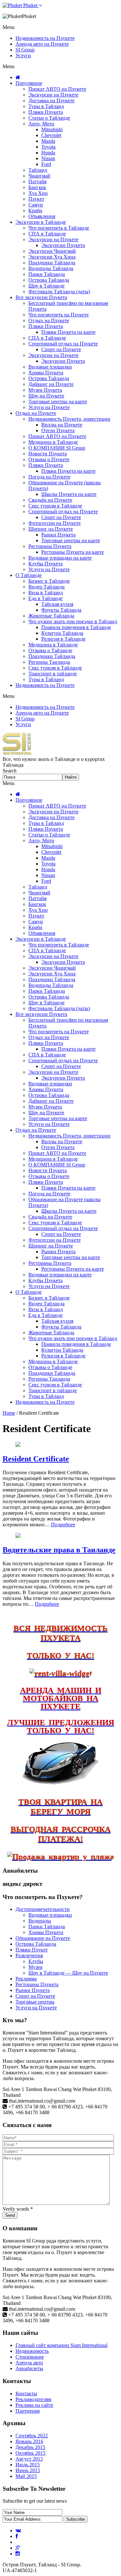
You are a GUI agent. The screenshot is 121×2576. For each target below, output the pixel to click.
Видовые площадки (50, 367)
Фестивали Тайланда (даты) (59, 292)
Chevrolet (51, 135)
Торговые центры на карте (58, 402)
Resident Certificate (36, 1459)
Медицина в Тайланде (53, 442)
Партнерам (28, 2411)
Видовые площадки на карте (60, 558)
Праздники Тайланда (52, 263)
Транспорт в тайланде (53, 674)
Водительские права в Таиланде (59, 1550)
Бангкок (37, 187)
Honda (48, 153)
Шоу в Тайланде (46, 286)
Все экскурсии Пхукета (41, 297)
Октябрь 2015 (30, 2453)
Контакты (26, 2393)
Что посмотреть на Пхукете (59, 315)
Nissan (48, 158)
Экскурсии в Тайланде (41, 222)
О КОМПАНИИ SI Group (57, 448)
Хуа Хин (38, 193)
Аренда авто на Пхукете (42, 44)
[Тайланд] (18, 753)
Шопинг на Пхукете (51, 529)
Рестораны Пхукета (50, 546)
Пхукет (36, 199)
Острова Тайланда (49, 280)
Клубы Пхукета (45, 564)
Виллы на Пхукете (62, 425)
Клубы (36, 1961)
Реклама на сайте (34, 2405)
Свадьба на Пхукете (50, 500)
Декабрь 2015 (30, 2447)
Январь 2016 (29, 2441)
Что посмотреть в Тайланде (59, 228)
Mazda (48, 141)
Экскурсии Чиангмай (52, 251)
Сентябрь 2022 (32, 2436)
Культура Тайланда (62, 633)
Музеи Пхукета (45, 390)
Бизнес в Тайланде (49, 581)
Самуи (36, 205)
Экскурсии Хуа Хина (52, 257)
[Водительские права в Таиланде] (18, 1536)
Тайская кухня (57, 604)
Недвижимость (32, 2351)
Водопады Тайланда (51, 268)
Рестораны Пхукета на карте (73, 552)
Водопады (40, 1921)
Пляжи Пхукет (32, 1950)
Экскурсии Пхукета (63, 245)
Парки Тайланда (47, 274)
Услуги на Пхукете (49, 407)
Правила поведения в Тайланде (76, 627)
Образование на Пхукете (43, 1938)
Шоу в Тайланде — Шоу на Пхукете (68, 1973)
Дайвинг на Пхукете (51, 384)
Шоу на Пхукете (46, 396)
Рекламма (26, 1979)
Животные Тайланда (51, 616)
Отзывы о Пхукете (49, 459)
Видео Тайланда (46, 587)
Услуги (23, 55)
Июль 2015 (28, 2465)
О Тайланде (29, 575)
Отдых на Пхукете (49, 320)
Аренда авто (29, 2363)
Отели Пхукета (58, 430)
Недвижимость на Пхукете (45, 38)
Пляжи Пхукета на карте (68, 332)
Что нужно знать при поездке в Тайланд (73, 621)
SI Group (25, 50)
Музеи (35, 1967)
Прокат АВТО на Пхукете (57, 89)
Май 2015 (26, 2476)
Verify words (18, 2209)
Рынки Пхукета (58, 535)
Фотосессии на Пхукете (55, 523)
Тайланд (38, 170)
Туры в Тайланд (46, 106)
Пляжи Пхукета (46, 112)
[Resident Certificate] (18, 1445)
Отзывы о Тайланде (50, 650)
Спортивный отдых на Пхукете (63, 344)
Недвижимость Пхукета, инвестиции (69, 419)
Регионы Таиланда (49, 662)
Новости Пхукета (48, 454)
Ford (46, 164)
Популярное (29, 83)
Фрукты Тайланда (61, 610)
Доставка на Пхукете (51, 100)
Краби (35, 210)
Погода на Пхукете (49, 477)
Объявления (42, 216)
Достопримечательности (43, 1909)
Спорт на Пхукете (61, 349)
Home (9, 1413)
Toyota (48, 147)
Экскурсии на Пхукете (53, 95)
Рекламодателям (33, 2399)
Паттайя (37, 182)
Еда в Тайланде (45, 598)
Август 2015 (29, 2459)
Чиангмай (39, 176)
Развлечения (29, 1955)
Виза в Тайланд (46, 593)
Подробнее (63, 1525)
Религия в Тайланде (63, 639)
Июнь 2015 (28, 2470)
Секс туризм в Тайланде (55, 506)
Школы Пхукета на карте (69, 494)
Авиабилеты (29, 2368)
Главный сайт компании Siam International (61, 2345)
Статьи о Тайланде (49, 118)
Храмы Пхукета (46, 373)
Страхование (30, 2357)
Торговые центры (35, 2002)
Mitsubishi (52, 129)
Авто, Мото (41, 124)
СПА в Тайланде (47, 234)
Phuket (30, 5)
